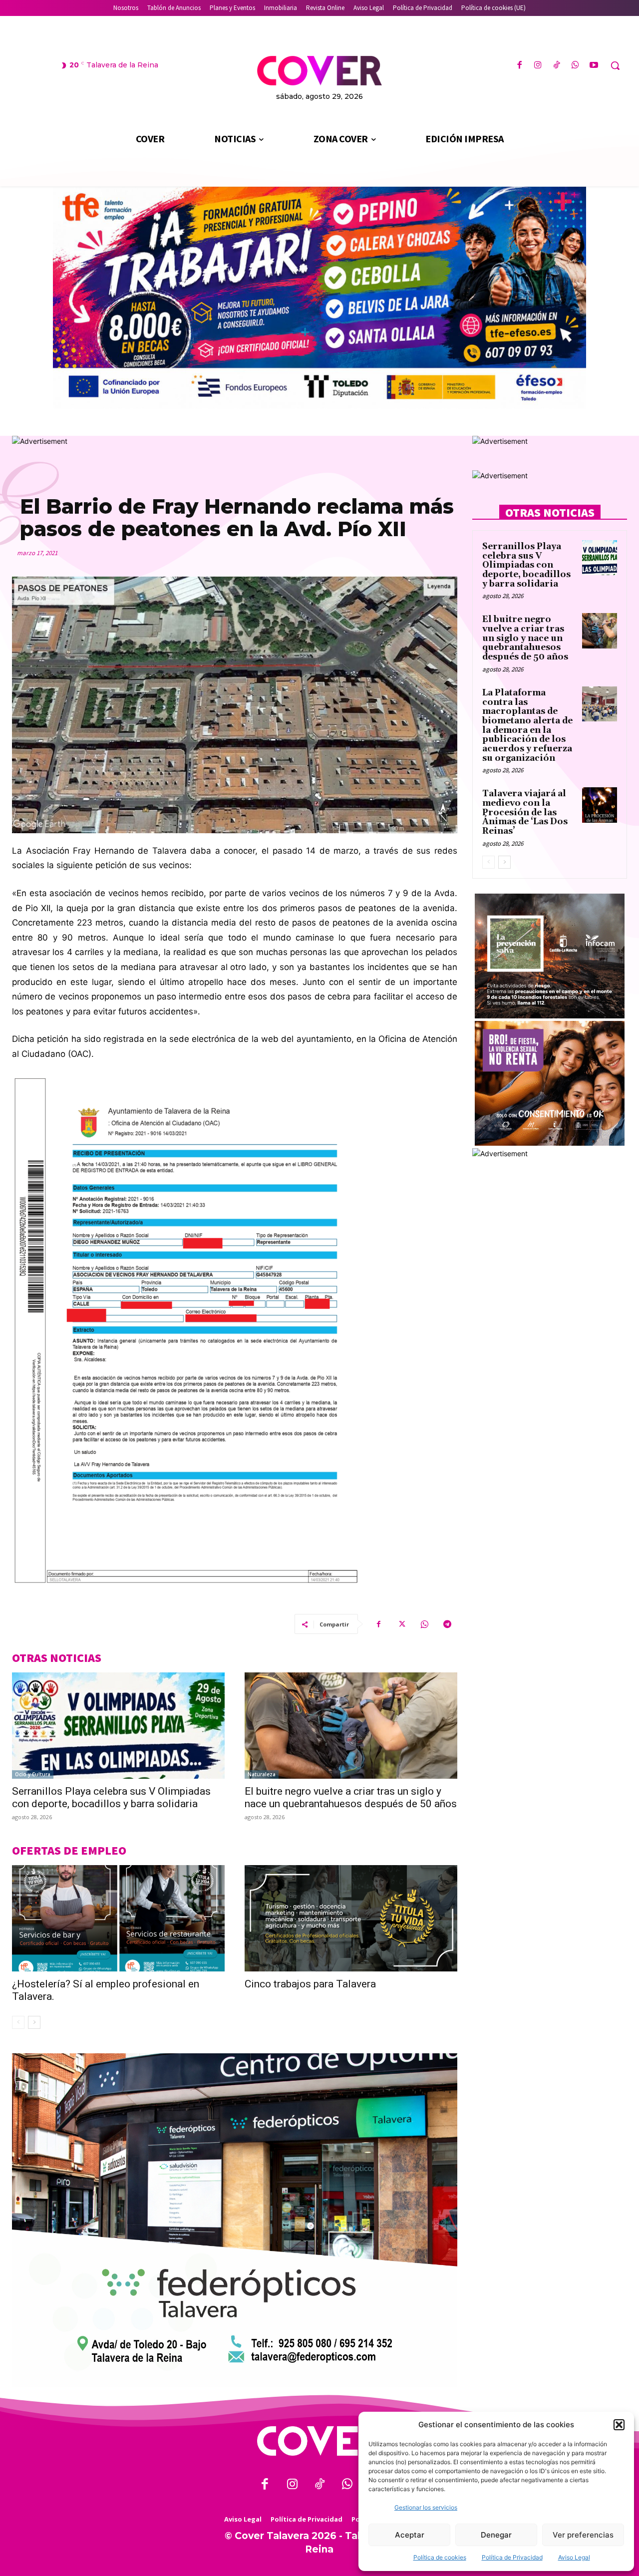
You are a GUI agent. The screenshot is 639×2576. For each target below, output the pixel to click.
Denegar (496, 2535)
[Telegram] (447, 1624)
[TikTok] (556, 66)
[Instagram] (538, 66)
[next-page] (34, 2022)
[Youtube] (594, 66)
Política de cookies (440, 2557)
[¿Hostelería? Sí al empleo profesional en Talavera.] (118, 1918)
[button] (619, 2425)
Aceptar (410, 2535)
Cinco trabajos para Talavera (310, 1984)
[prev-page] (18, 2022)
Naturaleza (262, 1774)
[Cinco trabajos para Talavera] (351, 1918)
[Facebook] (519, 66)
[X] (401, 1624)
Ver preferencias (583, 2535)
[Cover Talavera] (319, 2441)
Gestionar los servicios (426, 2507)
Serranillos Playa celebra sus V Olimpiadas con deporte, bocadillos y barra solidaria (111, 1797)
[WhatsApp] (575, 66)
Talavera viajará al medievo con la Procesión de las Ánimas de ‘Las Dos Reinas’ (525, 812)
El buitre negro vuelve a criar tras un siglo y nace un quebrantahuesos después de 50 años (351, 1797)
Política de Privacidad (512, 2557)
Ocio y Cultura (33, 1774)
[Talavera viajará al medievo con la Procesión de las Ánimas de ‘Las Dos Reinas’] (600, 805)
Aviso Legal (574, 2557)
